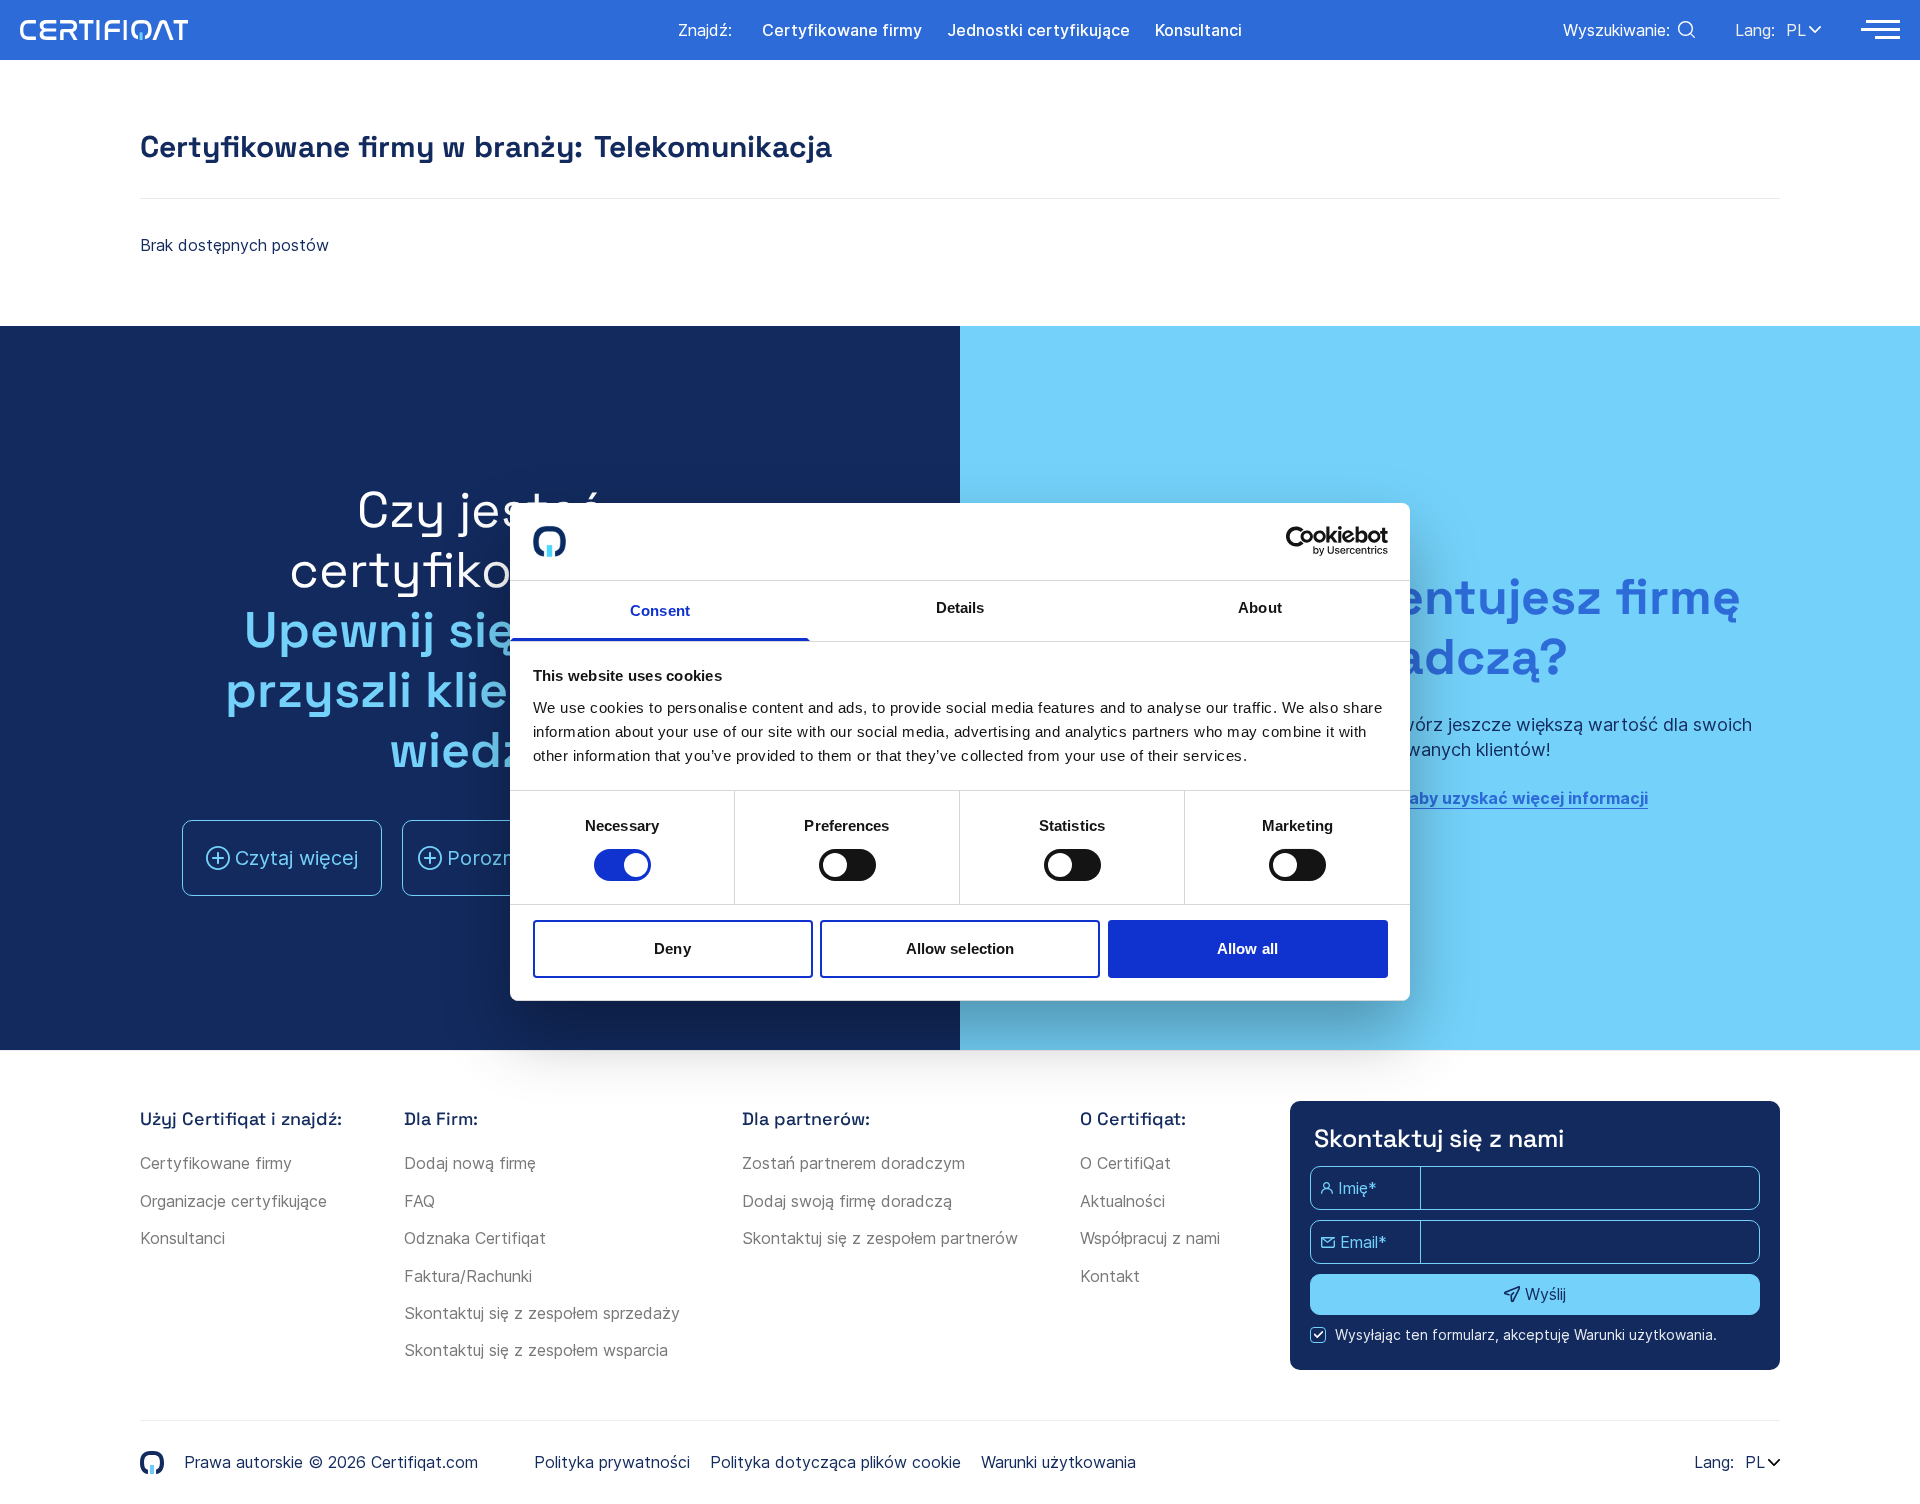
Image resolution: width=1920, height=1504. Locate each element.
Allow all (1247, 948)
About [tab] (1260, 607)
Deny (672, 948)
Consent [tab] (660, 610)
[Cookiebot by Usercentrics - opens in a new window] (1300, 541)
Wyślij (1545, 1294)
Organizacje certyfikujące (233, 1201)
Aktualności (1122, 1201)
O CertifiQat (1125, 1163)
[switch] (847, 865)
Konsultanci (182, 1238)
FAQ (419, 1201)
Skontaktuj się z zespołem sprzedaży (542, 1313)
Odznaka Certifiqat (475, 1238)
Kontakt (1110, 1276)
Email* (1363, 1242)
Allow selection (960, 948)
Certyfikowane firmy (216, 1163)
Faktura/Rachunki (468, 1276)
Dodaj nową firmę (470, 1163)
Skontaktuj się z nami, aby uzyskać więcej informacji (1440, 798)
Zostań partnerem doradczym (853, 1163)
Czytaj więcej (296, 858)
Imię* (1357, 1188)
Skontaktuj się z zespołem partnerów (880, 1238)
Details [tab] (960, 607)
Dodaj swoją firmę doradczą (847, 1201)
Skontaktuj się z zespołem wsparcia (536, 1350)
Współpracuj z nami (1150, 1238)
